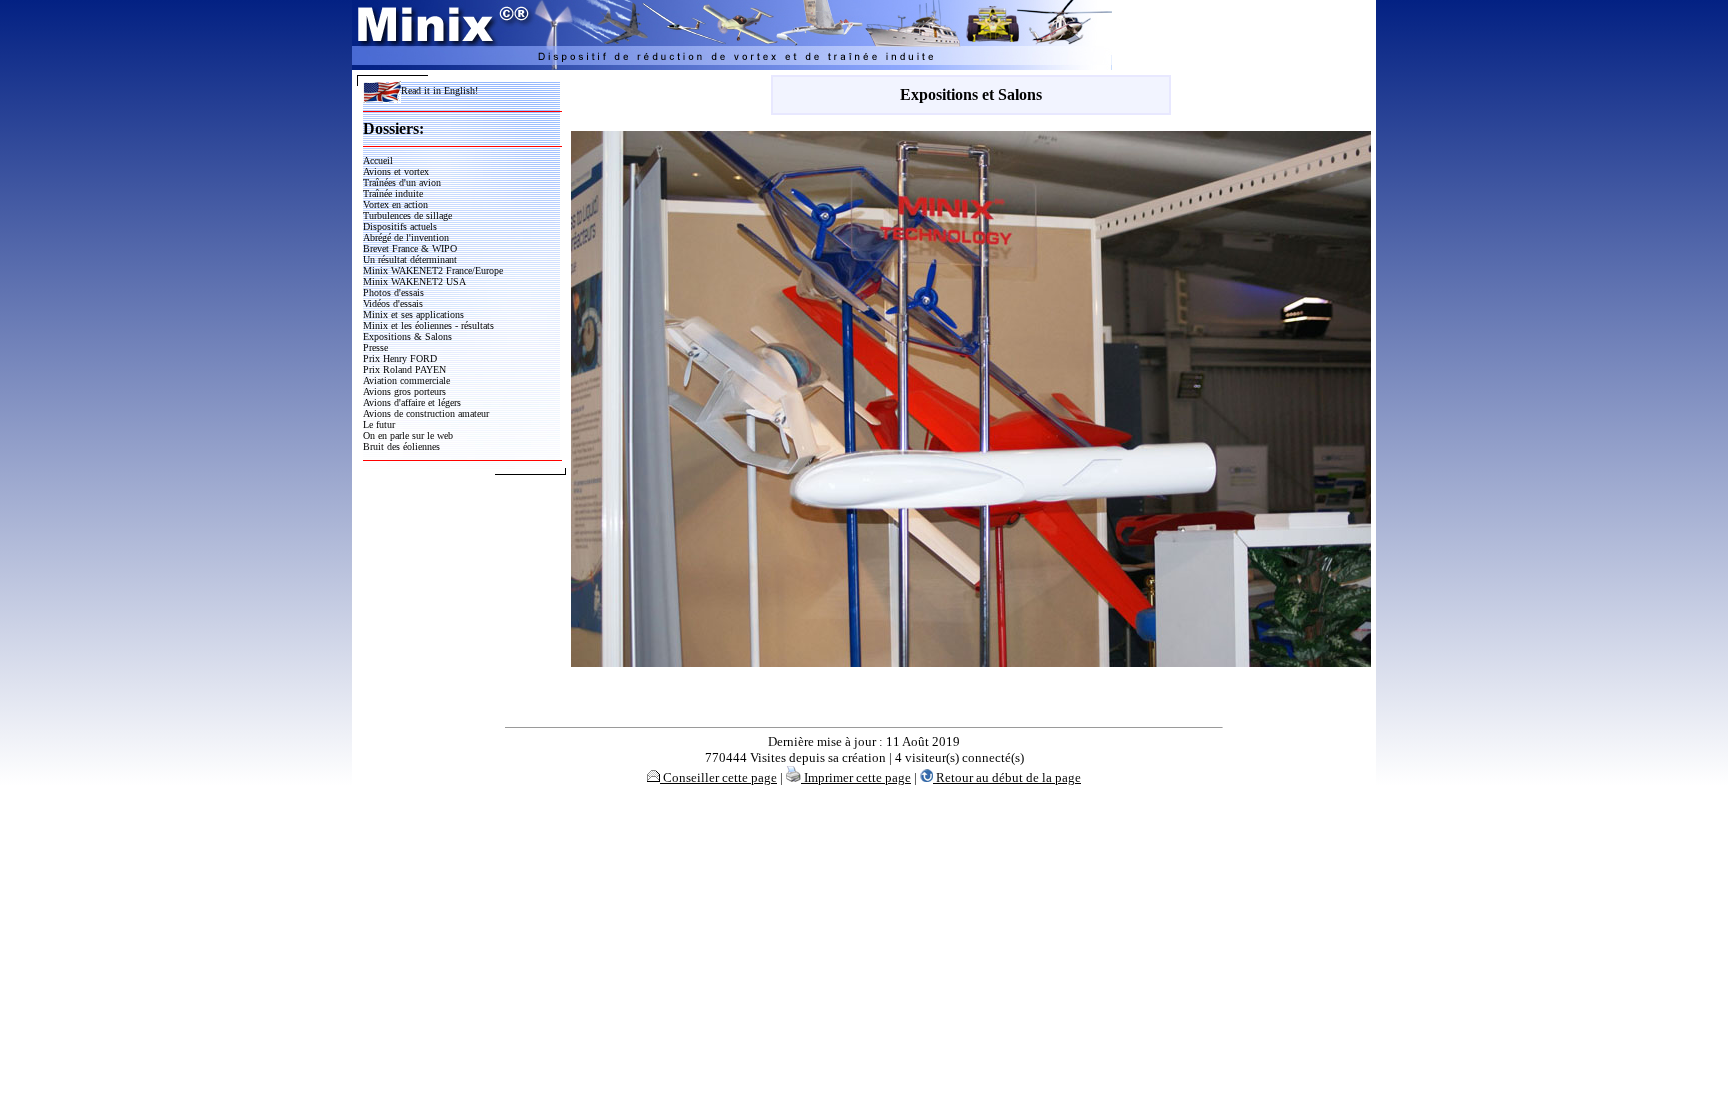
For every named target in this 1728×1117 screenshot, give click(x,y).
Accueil (378, 160)
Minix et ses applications (413, 314)
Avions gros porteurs (404, 391)
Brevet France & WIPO (410, 248)
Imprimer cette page (856, 777)
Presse (375, 347)
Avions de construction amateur (426, 413)
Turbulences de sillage (407, 215)
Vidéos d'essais (393, 303)
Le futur (379, 424)
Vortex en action (395, 204)
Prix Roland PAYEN (404, 369)
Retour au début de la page (1007, 777)
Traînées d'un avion (402, 182)
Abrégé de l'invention (406, 237)
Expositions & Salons (407, 336)
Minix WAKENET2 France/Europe (433, 270)
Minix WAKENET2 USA (414, 281)
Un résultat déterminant (410, 259)
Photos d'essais (393, 292)
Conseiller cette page (718, 777)
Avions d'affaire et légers (412, 402)
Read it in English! (439, 90)
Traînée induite (393, 193)
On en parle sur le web (408, 435)
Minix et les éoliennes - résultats (428, 325)
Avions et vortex (396, 171)
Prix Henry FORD (400, 358)
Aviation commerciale (406, 380)
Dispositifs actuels (400, 226)
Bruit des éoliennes (401, 446)
